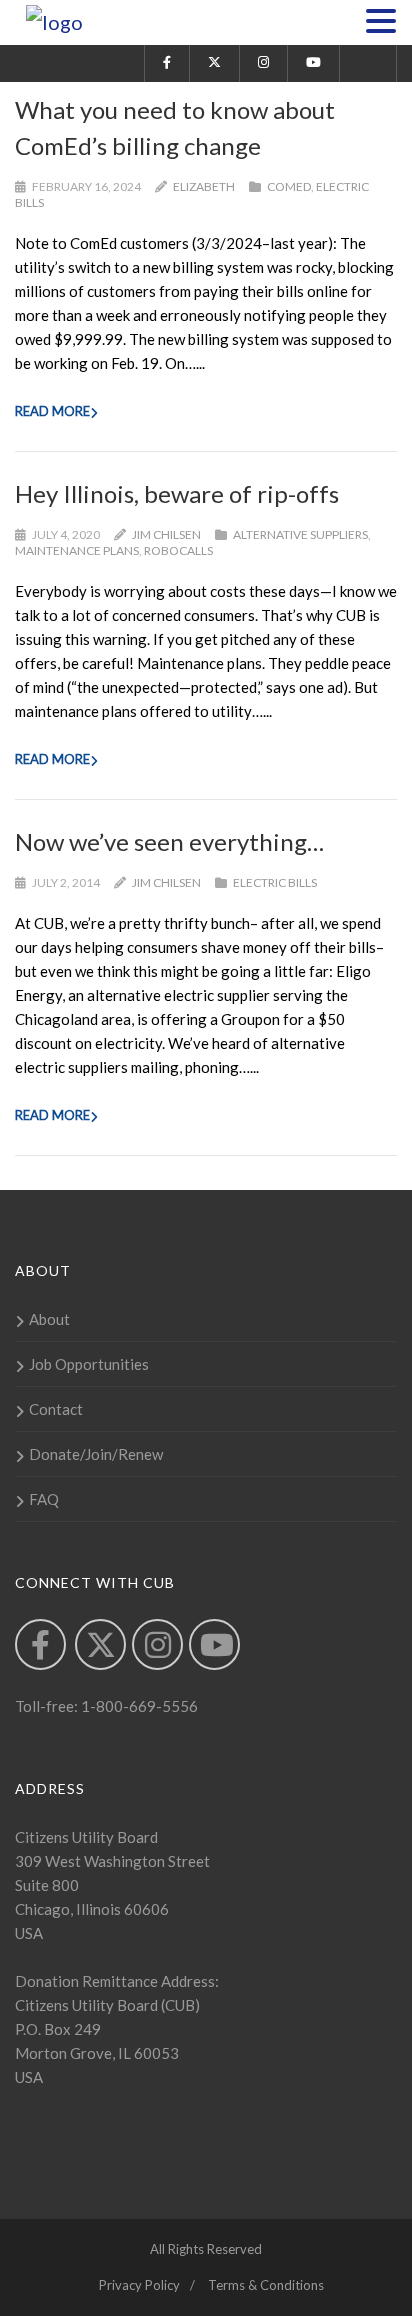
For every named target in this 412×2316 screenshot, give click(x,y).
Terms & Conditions (266, 2285)
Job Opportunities (89, 1364)
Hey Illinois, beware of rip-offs (177, 493)
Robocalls (178, 550)
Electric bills (275, 882)
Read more (52, 411)
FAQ (44, 1499)
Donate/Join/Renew (96, 1454)
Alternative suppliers (300, 534)
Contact (56, 1409)
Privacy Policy (139, 2285)
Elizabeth (204, 186)
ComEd (289, 186)
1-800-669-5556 (138, 1706)
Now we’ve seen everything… (169, 841)
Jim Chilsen (166, 534)
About (49, 1319)
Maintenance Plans (77, 550)
